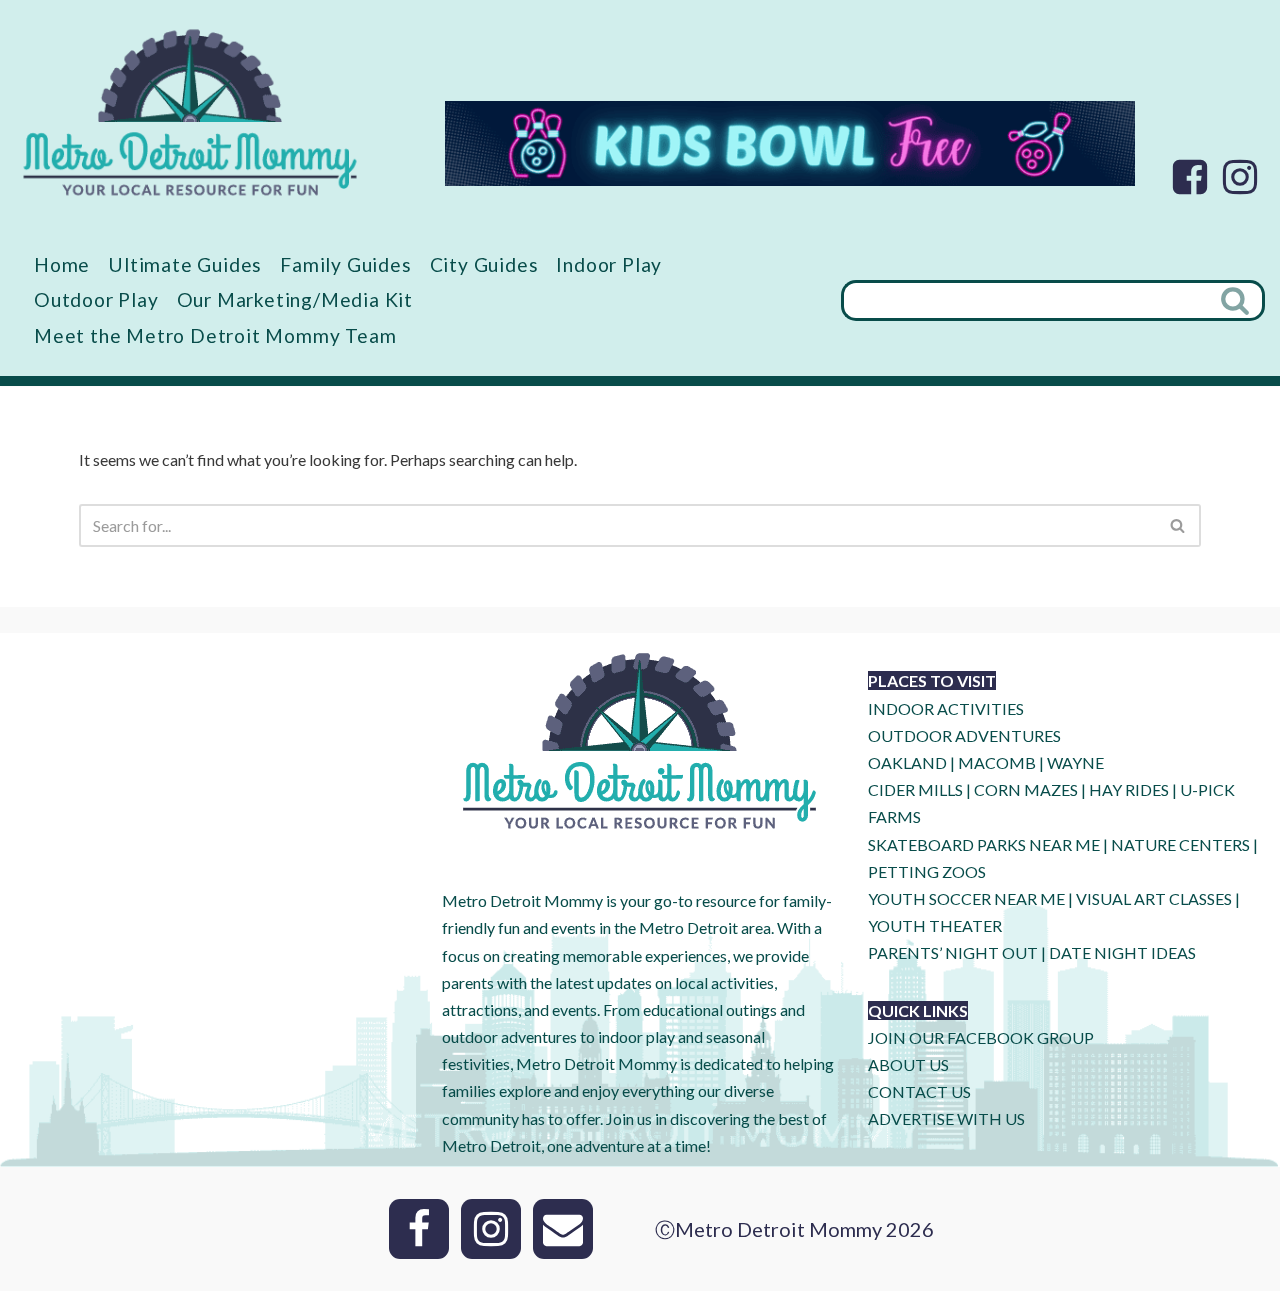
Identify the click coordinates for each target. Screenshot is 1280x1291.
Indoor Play (609, 264)
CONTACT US (919, 1091)
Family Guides (345, 264)
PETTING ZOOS (927, 871)
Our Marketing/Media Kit (295, 299)
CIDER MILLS (915, 789)
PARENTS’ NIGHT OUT (953, 952)
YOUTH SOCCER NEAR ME (966, 898)
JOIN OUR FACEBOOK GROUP (981, 1037)
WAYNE (1075, 762)
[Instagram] (1240, 177)
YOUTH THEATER (935, 925)
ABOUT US (908, 1064)
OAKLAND (907, 762)
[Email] (563, 1229)
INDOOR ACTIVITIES (946, 708)
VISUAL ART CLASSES (1154, 898)
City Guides (484, 264)
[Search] (1237, 300)
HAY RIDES (1129, 789)
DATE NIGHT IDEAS (1122, 952)
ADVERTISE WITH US (946, 1118)
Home (62, 264)
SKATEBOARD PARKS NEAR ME (985, 844)
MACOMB (997, 762)
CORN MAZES (1026, 789)
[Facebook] (1190, 177)
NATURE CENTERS (1180, 844)
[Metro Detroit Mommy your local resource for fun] (190, 112)
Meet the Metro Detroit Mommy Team (215, 335)
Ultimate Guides (185, 264)
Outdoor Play (96, 299)
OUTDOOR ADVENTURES (964, 735)
